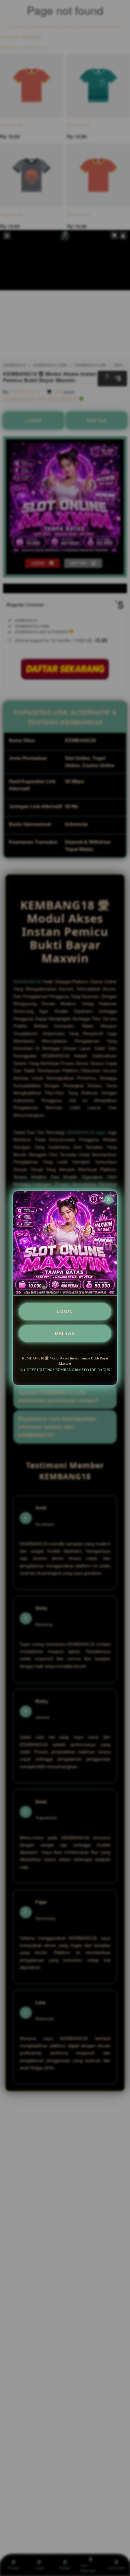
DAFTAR (65, 1333)
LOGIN (65, 1312)
